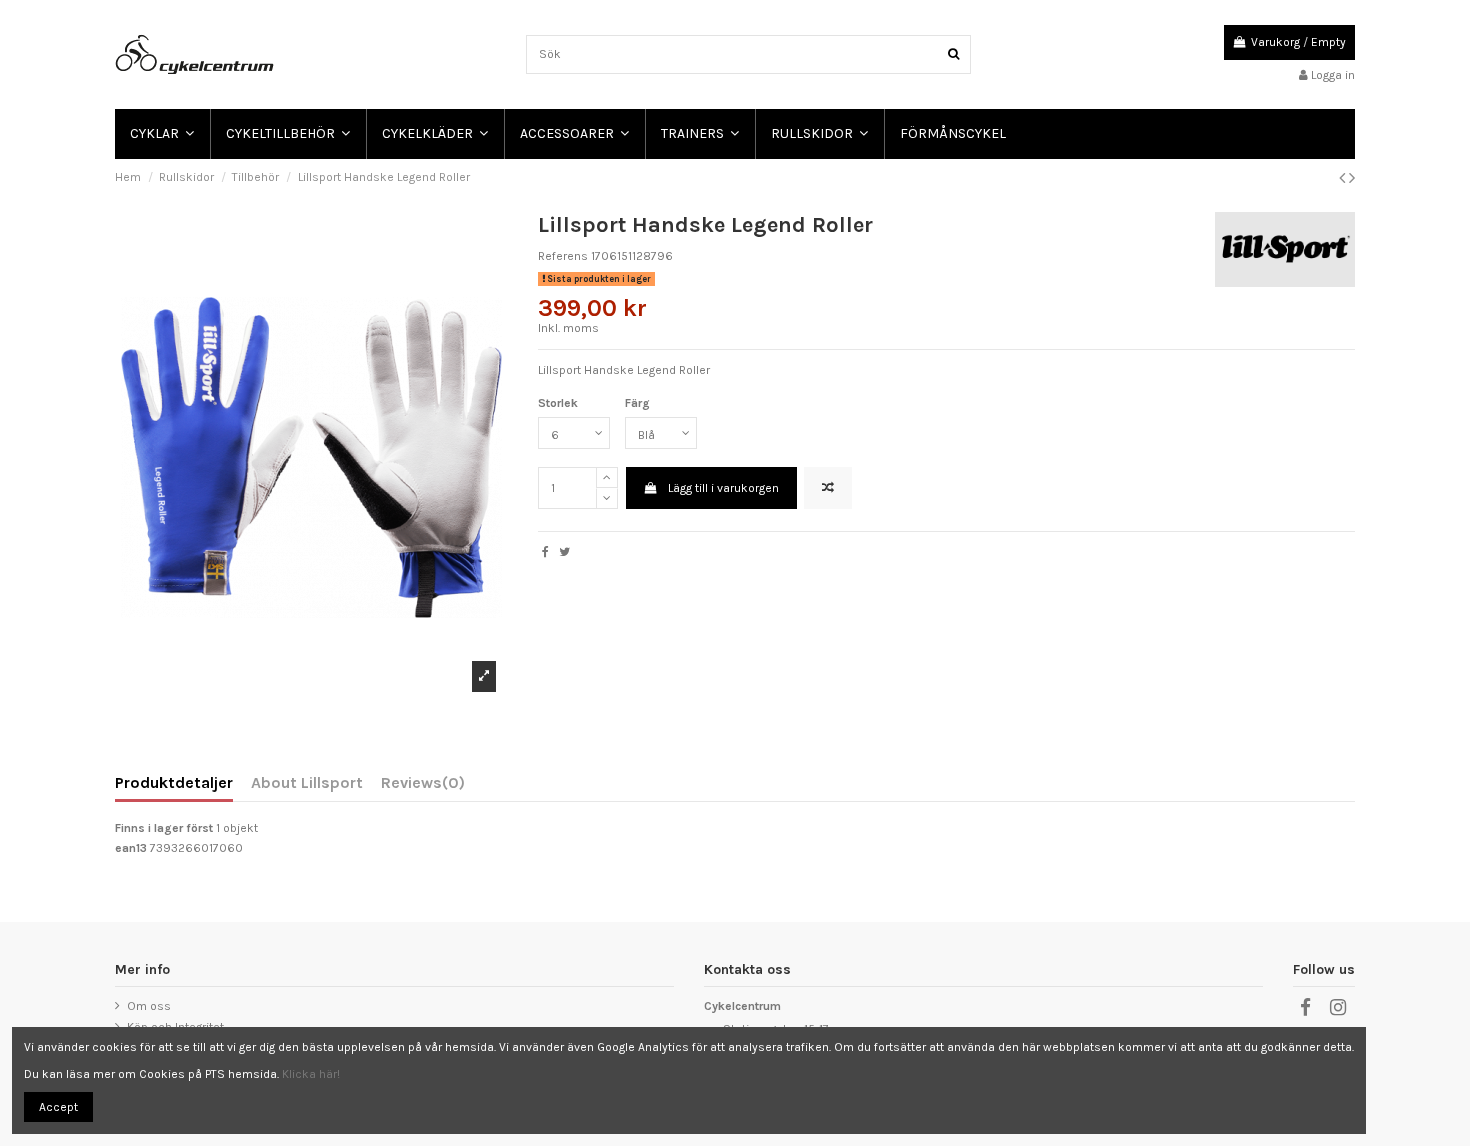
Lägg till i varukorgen (723, 488)
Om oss (149, 1006)
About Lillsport (307, 783)
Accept (58, 1107)
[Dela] (545, 552)
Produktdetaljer (174, 783)
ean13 (131, 848)
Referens (563, 256)
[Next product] (1352, 178)
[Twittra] (564, 552)
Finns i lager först (164, 828)
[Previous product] (1344, 178)
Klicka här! (311, 1074)
